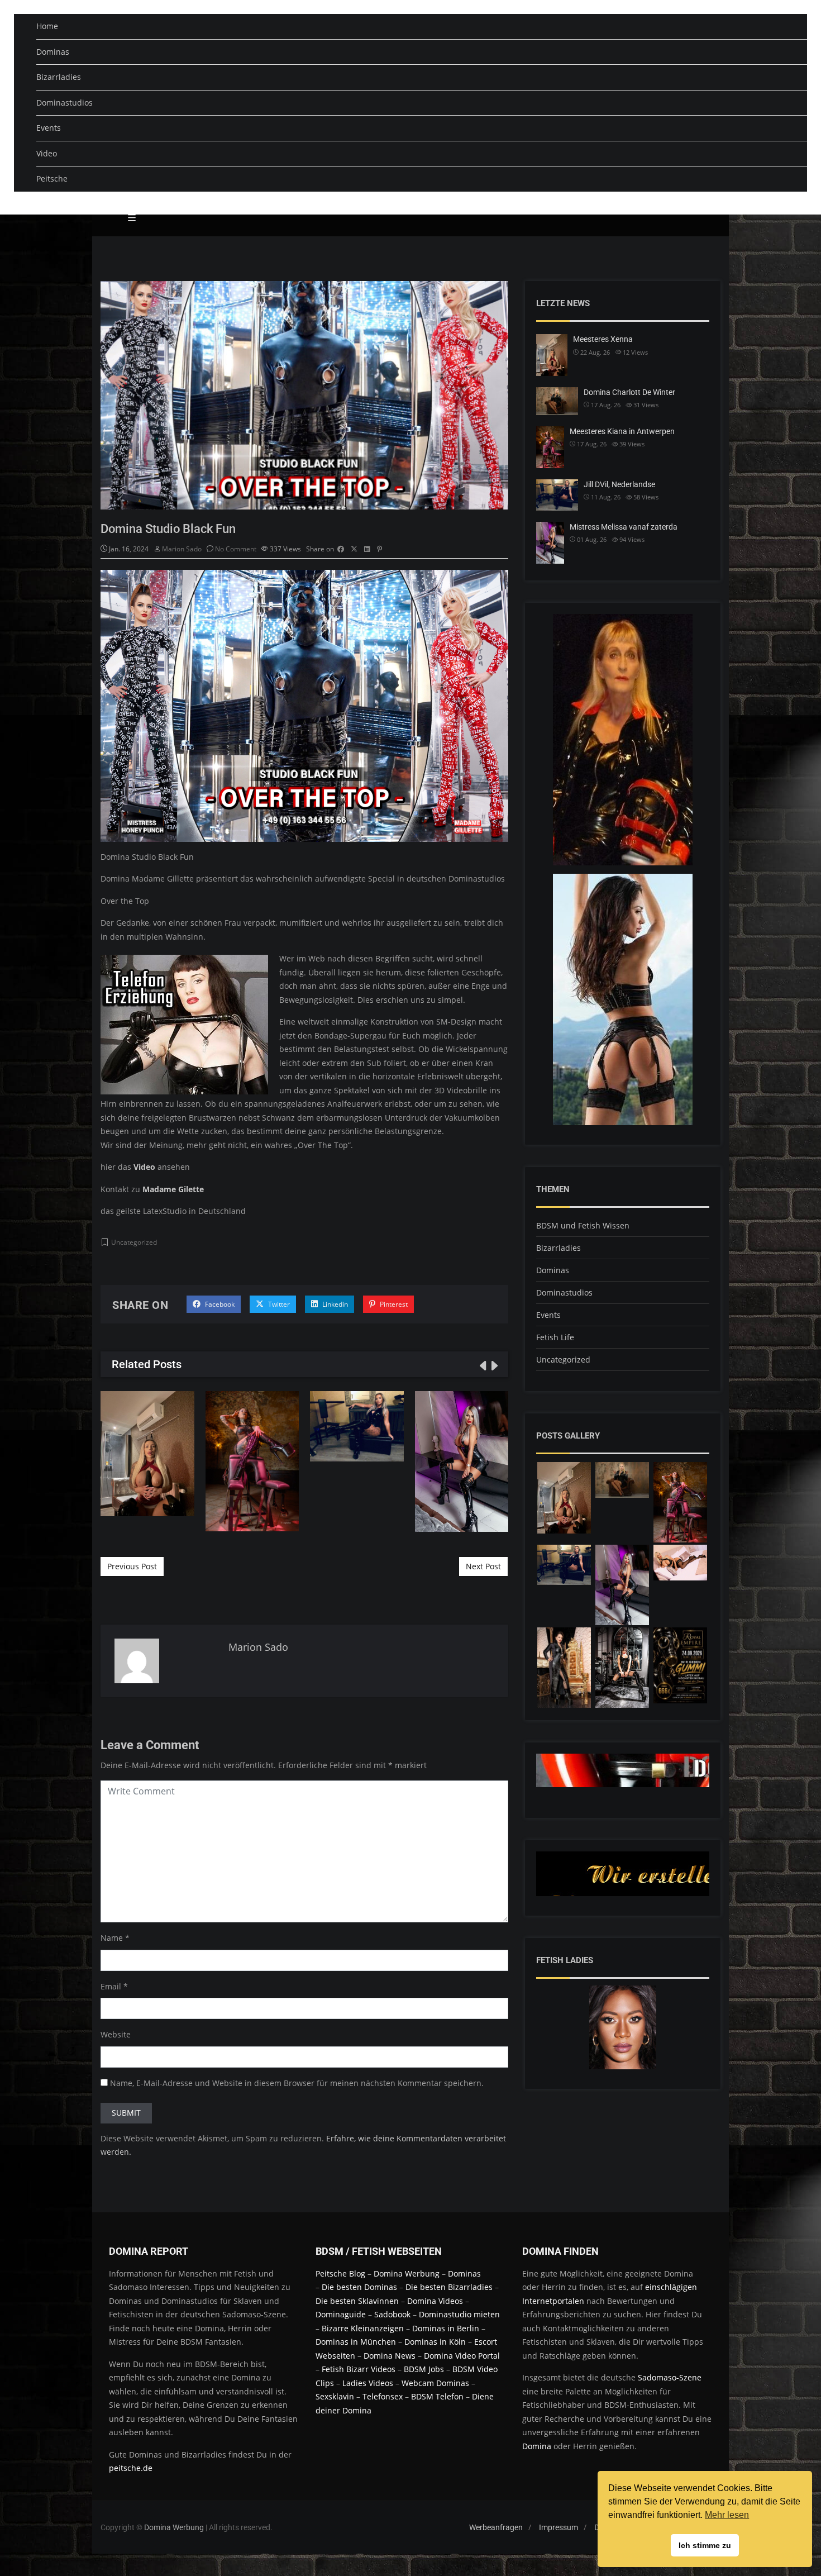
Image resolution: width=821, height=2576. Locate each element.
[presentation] (482, 1365)
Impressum (559, 2527)
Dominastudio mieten (459, 2314)
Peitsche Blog (342, 2273)
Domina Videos (435, 2301)
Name (112, 1938)
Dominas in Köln (435, 2342)
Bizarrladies (59, 77)
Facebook (219, 1304)
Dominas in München (356, 2342)
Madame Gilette (173, 1189)
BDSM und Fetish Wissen (583, 1225)
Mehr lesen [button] (727, 2515)
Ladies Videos (368, 2383)
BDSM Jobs (424, 2369)
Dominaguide (341, 2314)
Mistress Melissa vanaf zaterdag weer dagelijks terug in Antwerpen (461, 1461)
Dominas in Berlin (446, 2328)
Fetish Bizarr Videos (359, 2369)
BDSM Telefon (437, 2396)
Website (116, 2034)
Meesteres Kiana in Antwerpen (252, 1461)
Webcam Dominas (435, 2383)
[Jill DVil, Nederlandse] (564, 1565)
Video (47, 153)
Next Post (483, 1566)
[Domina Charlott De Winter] (622, 1480)
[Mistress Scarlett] (622, 1668)
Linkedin (334, 1304)
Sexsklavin (335, 2396)
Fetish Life (555, 1337)
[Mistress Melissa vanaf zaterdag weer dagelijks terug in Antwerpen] (622, 1585)
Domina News (390, 2356)
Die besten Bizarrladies (449, 2287)
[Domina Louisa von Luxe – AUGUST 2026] (564, 1668)
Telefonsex (383, 2396)
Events (49, 128)
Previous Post (132, 1566)
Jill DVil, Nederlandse (357, 1426)
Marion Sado (182, 549)
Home (47, 26)
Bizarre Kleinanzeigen (363, 2328)
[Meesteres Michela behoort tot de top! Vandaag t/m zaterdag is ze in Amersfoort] (680, 1563)
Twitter (278, 1304)
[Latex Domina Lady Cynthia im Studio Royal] (680, 1665)
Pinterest (393, 1304)
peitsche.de (131, 2468)
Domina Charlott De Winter (629, 392)
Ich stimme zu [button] (705, 2545)
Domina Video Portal (462, 2356)
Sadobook (392, 2314)
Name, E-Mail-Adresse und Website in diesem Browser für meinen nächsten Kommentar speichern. (297, 2083)
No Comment (236, 549)
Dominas (53, 52)
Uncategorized (134, 1242)
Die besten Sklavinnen (357, 2301)
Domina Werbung (408, 2273)
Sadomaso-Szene (670, 2377)
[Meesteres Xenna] (564, 1498)
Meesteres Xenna (147, 1453)
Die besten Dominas (359, 2287)
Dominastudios (65, 103)
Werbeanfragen (496, 2527)
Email (111, 1986)
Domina (537, 2446)
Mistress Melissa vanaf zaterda (624, 527)
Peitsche (52, 178)
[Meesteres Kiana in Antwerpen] (680, 1502)
